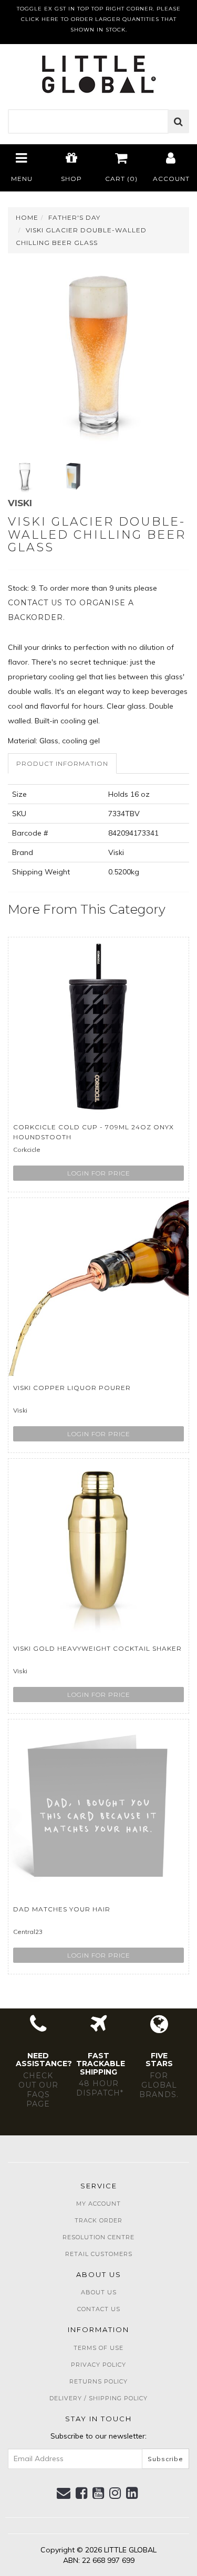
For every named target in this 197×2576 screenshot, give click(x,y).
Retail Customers (99, 2254)
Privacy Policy (98, 2365)
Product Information (62, 763)
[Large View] (25, 476)
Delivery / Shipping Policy (98, 2398)
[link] (82, 2493)
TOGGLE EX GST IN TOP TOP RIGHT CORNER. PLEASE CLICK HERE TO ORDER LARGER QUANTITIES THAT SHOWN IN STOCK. (99, 19)
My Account (98, 2204)
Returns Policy (98, 2381)
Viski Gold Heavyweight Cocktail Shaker (97, 1648)
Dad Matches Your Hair (62, 1909)
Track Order (98, 2220)
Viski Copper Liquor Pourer (72, 1388)
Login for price (99, 1173)
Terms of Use (98, 2348)
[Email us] (64, 2493)
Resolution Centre (98, 2237)
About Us (99, 2292)
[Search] (179, 122)
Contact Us (99, 2309)
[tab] (63, 763)
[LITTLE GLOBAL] (98, 71)
